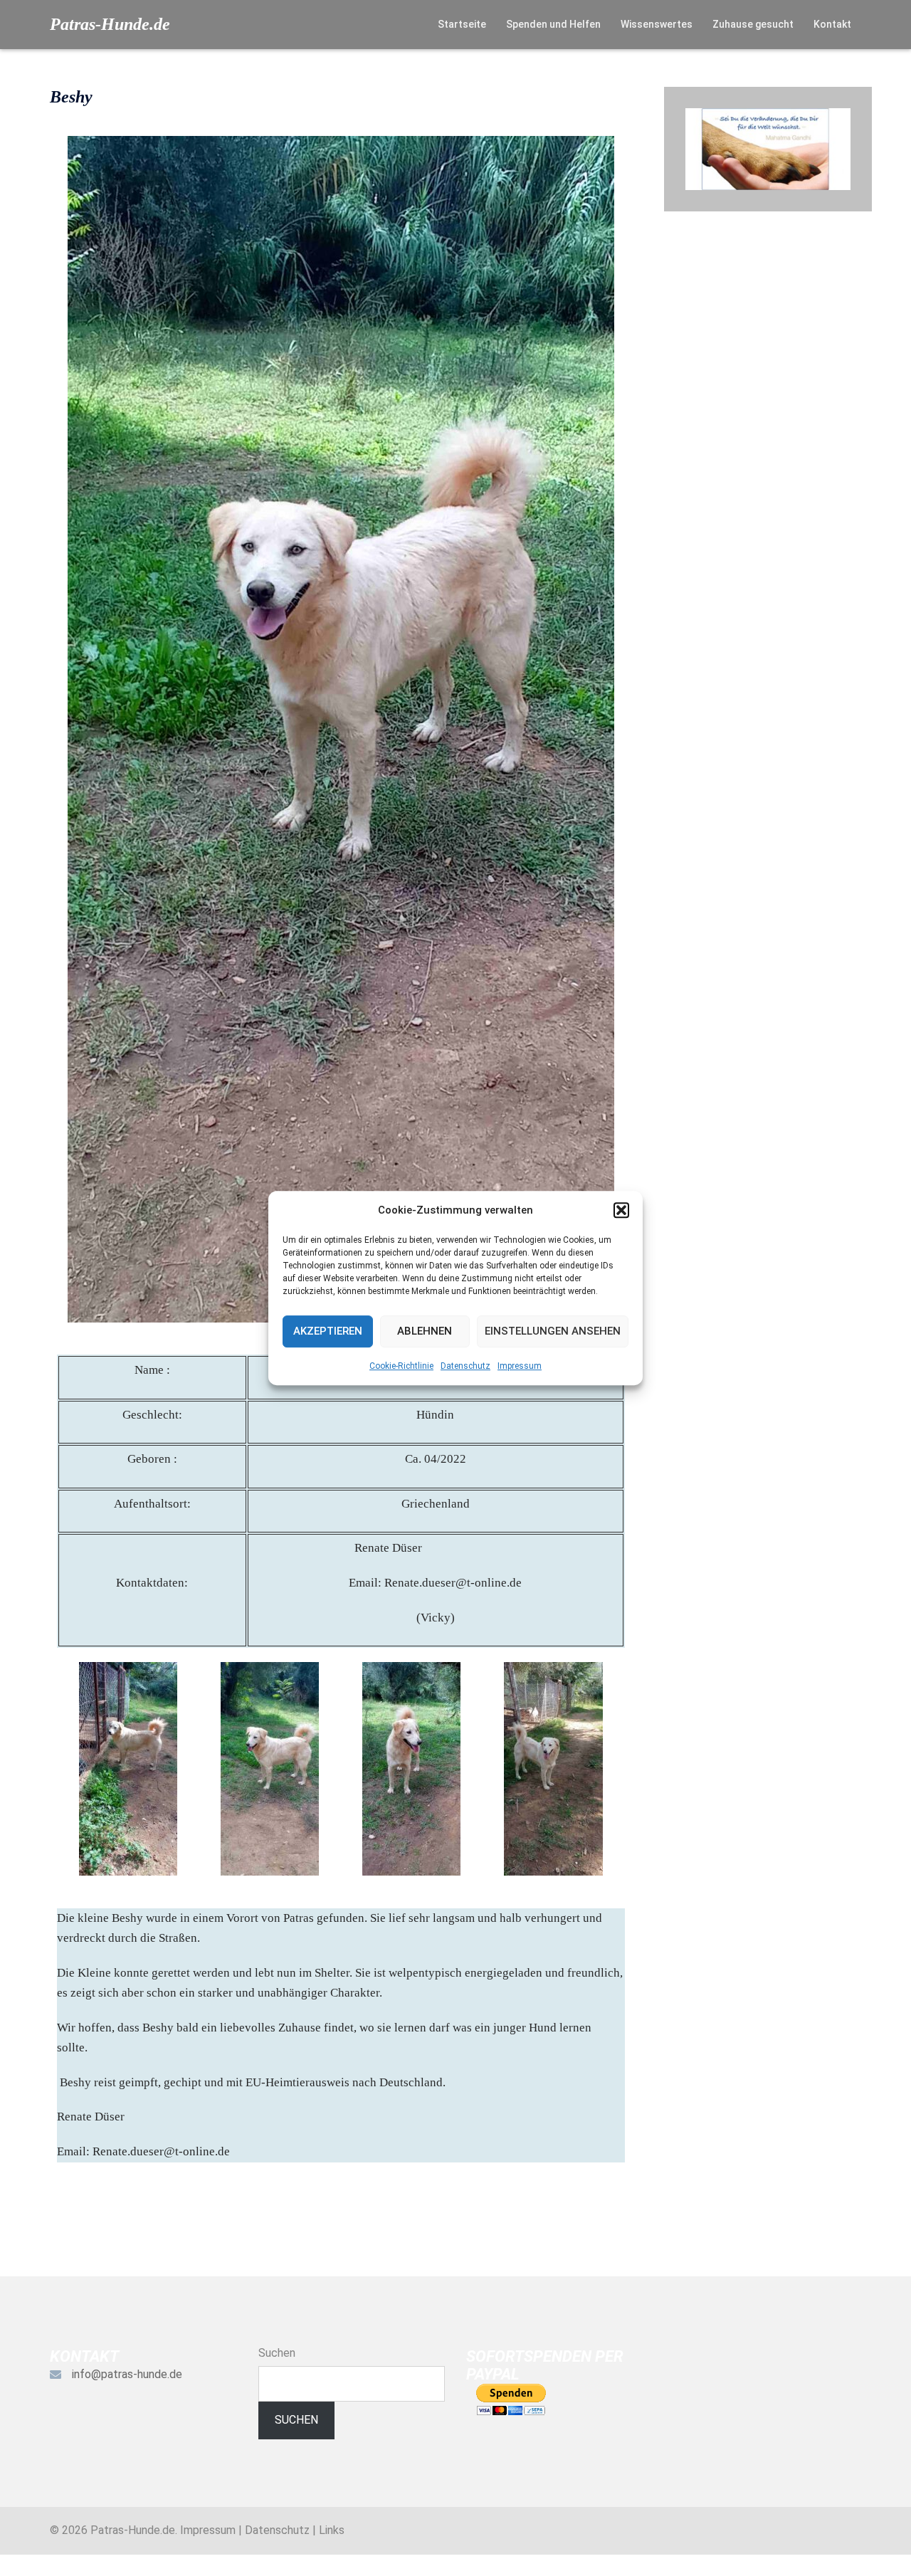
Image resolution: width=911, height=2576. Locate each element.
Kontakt (832, 24)
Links (332, 2530)
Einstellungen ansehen (553, 1331)
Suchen (277, 2353)
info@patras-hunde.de (127, 2374)
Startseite (462, 24)
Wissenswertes (657, 24)
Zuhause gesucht (753, 24)
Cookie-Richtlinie (401, 1366)
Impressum (520, 1366)
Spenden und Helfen (553, 24)
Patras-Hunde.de (110, 24)
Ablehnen (425, 1331)
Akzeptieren (328, 1331)
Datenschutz (465, 1366)
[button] (621, 1210)
